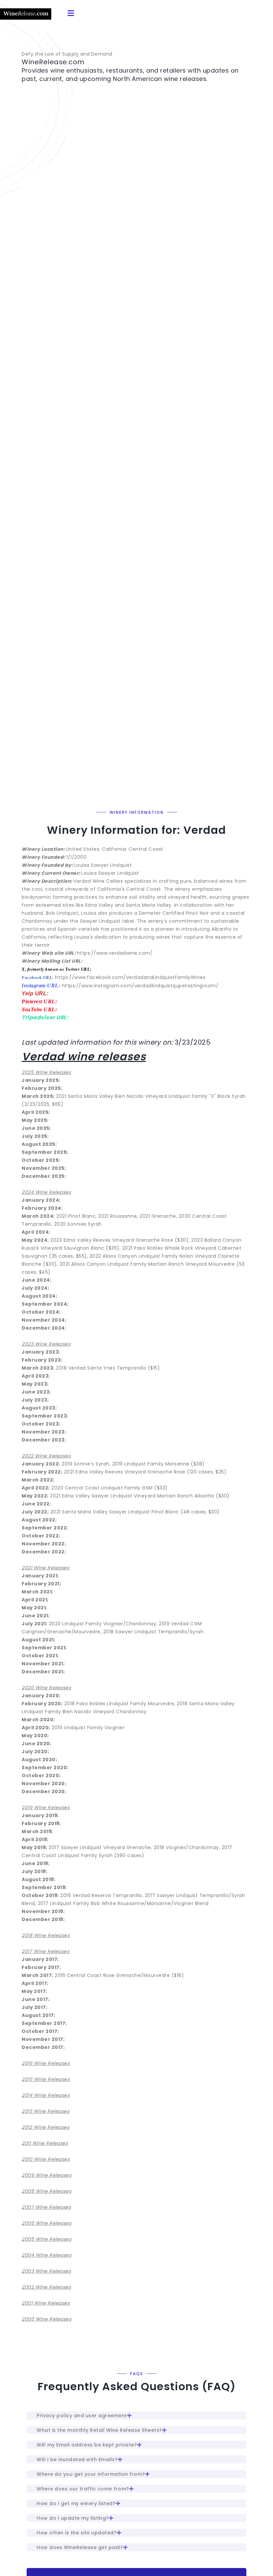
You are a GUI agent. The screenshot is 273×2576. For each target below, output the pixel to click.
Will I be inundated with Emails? (77, 2459)
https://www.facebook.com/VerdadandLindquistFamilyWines (130, 977)
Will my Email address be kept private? (87, 2445)
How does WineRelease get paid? (80, 2547)
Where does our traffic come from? (83, 2489)
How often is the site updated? (77, 2533)
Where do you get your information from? (91, 2474)
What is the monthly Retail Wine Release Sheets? (99, 2430)
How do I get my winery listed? (76, 2503)
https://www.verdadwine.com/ (115, 953)
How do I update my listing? (73, 2518)
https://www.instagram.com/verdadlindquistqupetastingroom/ (140, 986)
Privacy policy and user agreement (82, 2415)
